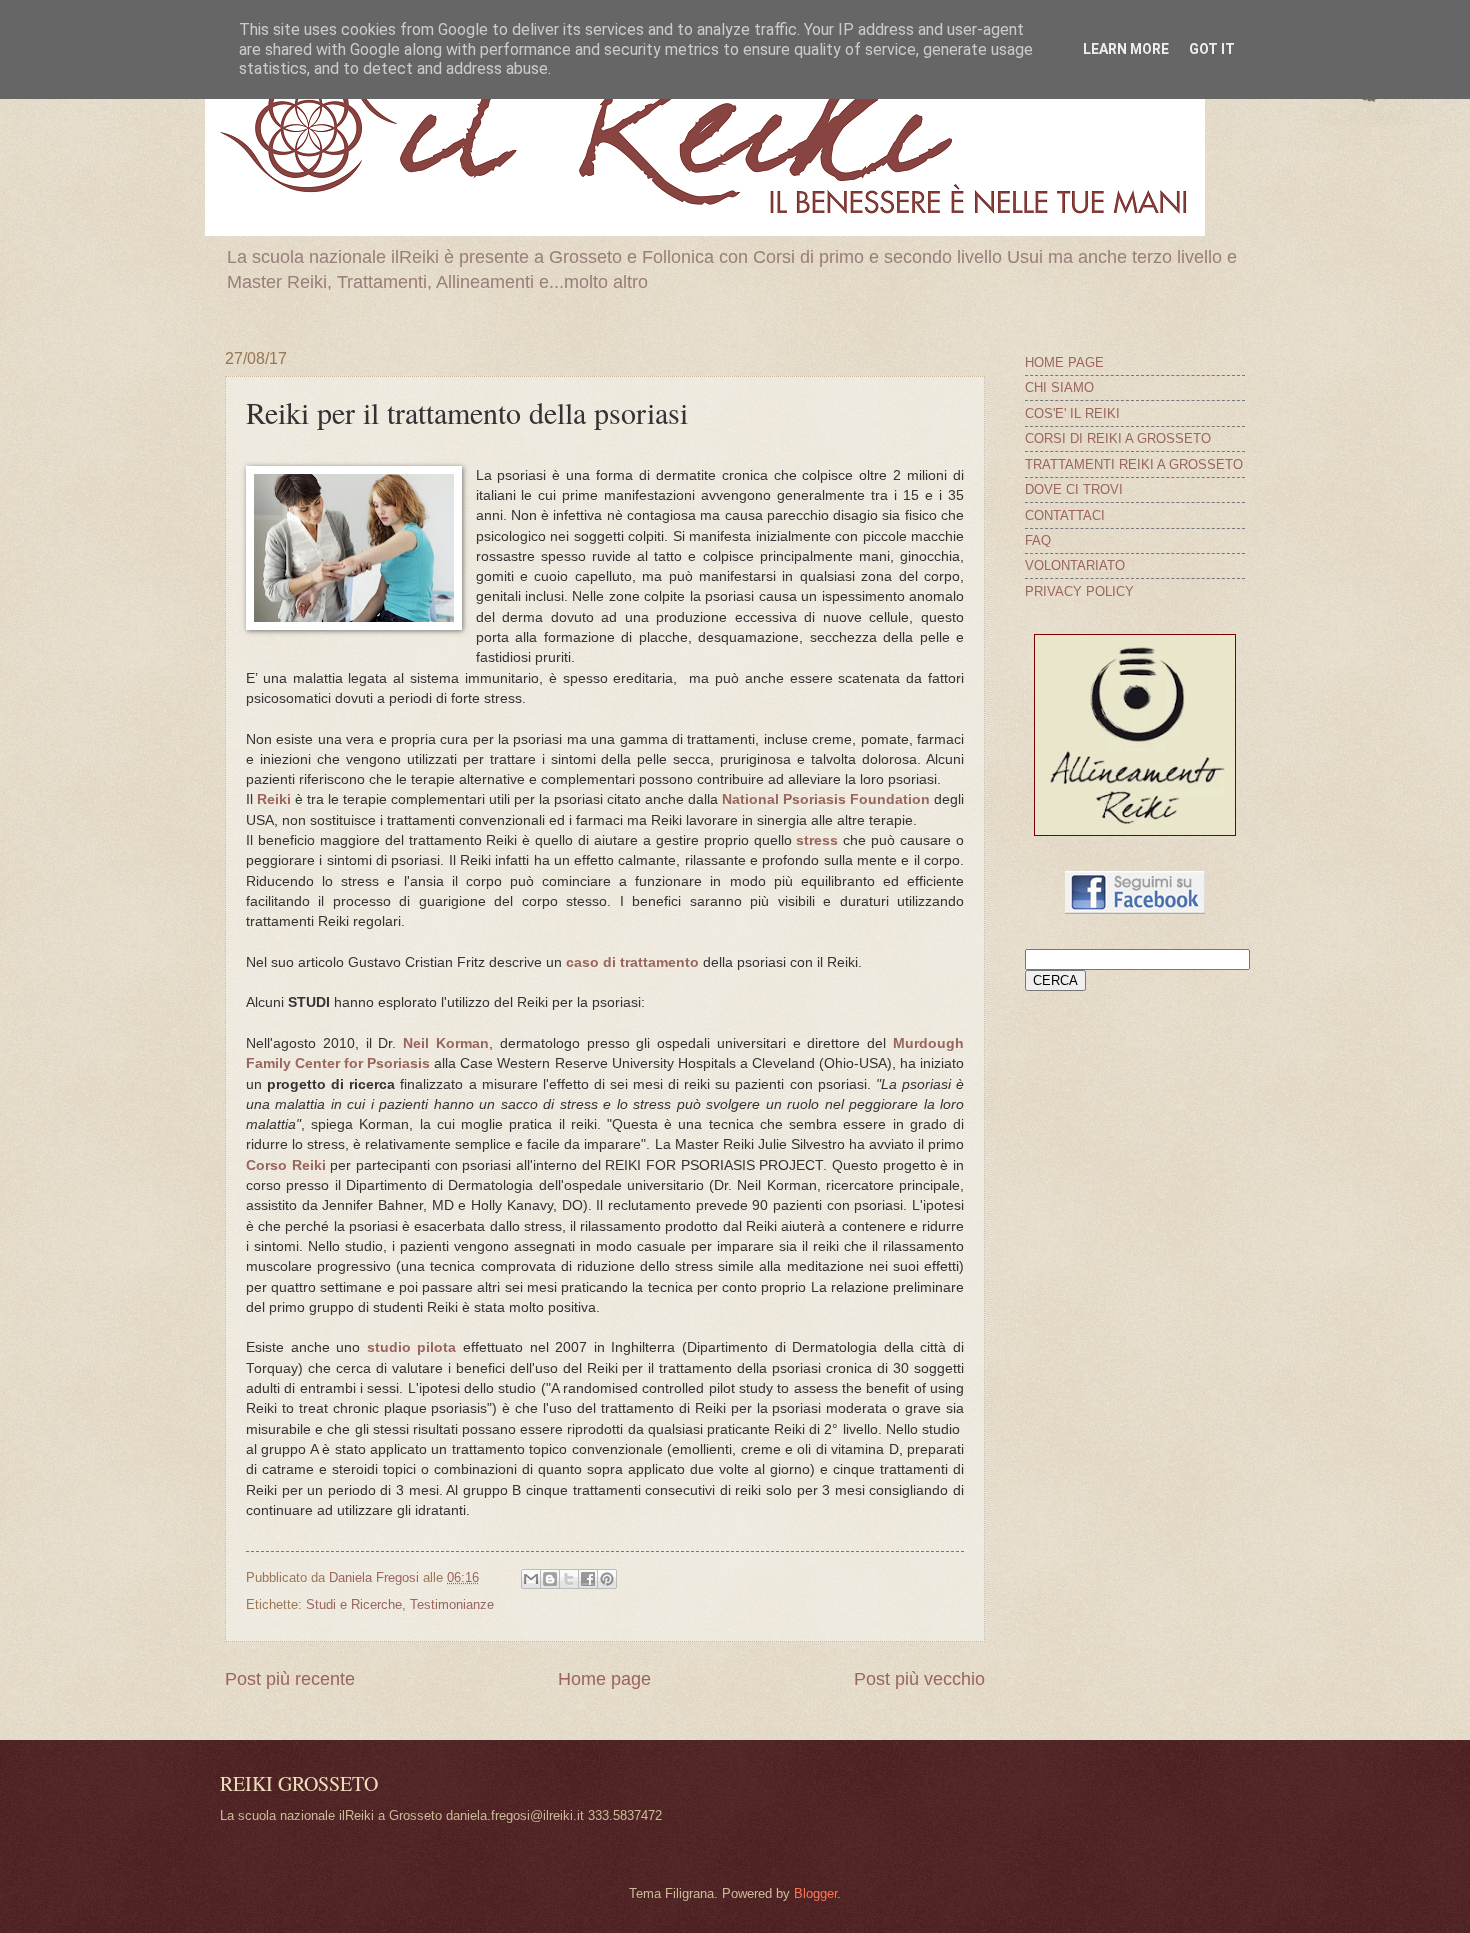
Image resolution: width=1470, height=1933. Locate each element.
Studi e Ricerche (354, 1604)
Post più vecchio (919, 1679)
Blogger (815, 1893)
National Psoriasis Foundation (826, 799)
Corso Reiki (286, 1165)
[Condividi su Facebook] (588, 1579)
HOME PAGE (1064, 362)
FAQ (1038, 540)
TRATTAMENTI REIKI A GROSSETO (1134, 464)
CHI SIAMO (1059, 387)
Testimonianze (452, 1604)
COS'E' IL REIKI (1072, 413)
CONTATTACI (1065, 515)
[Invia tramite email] (531, 1579)
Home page (604, 1679)
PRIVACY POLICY (1079, 591)
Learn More (1126, 49)
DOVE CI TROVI (1074, 489)
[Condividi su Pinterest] (607, 1579)
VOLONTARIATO (1075, 565)
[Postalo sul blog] (550, 1579)
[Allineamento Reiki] (1135, 831)
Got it (1212, 49)
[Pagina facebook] (1135, 909)
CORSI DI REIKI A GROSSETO (1118, 438)
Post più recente (290, 1679)
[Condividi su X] (569, 1579)
